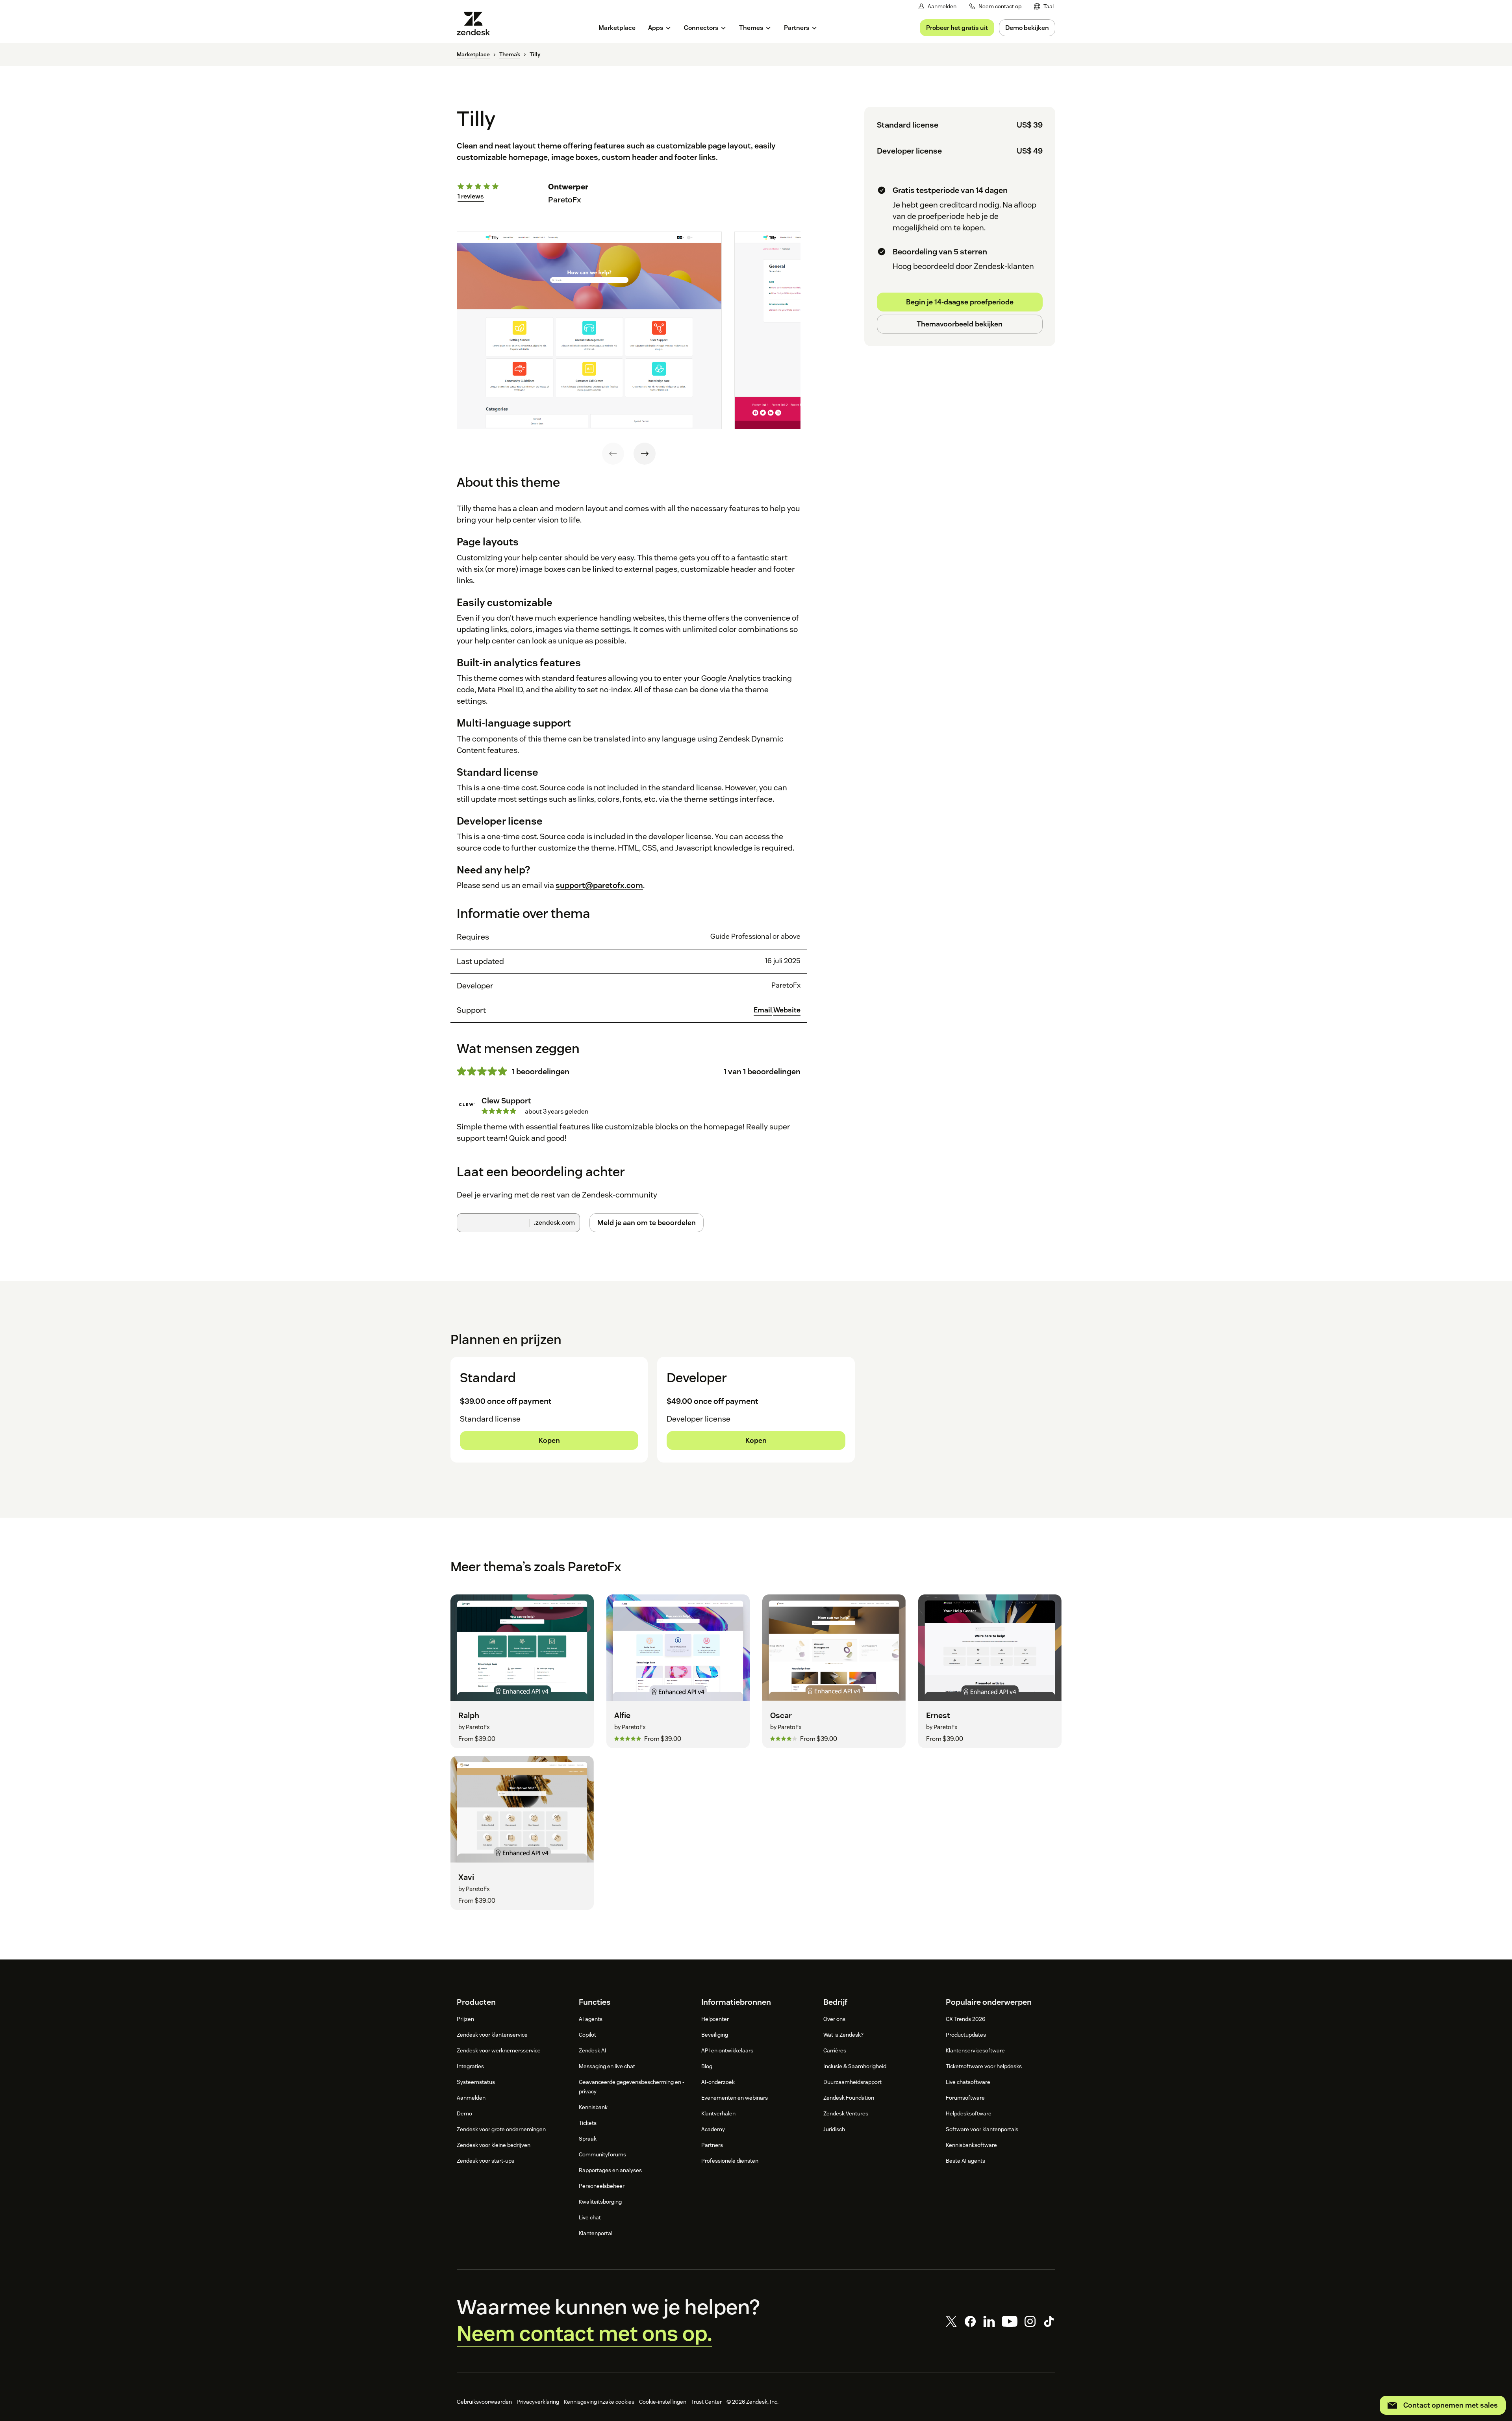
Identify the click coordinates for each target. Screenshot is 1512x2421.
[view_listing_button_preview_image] (589, 330)
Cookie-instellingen (663, 2402)
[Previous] (613, 454)
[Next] (645, 454)
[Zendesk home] (476, 23)
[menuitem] (1044, 6)
